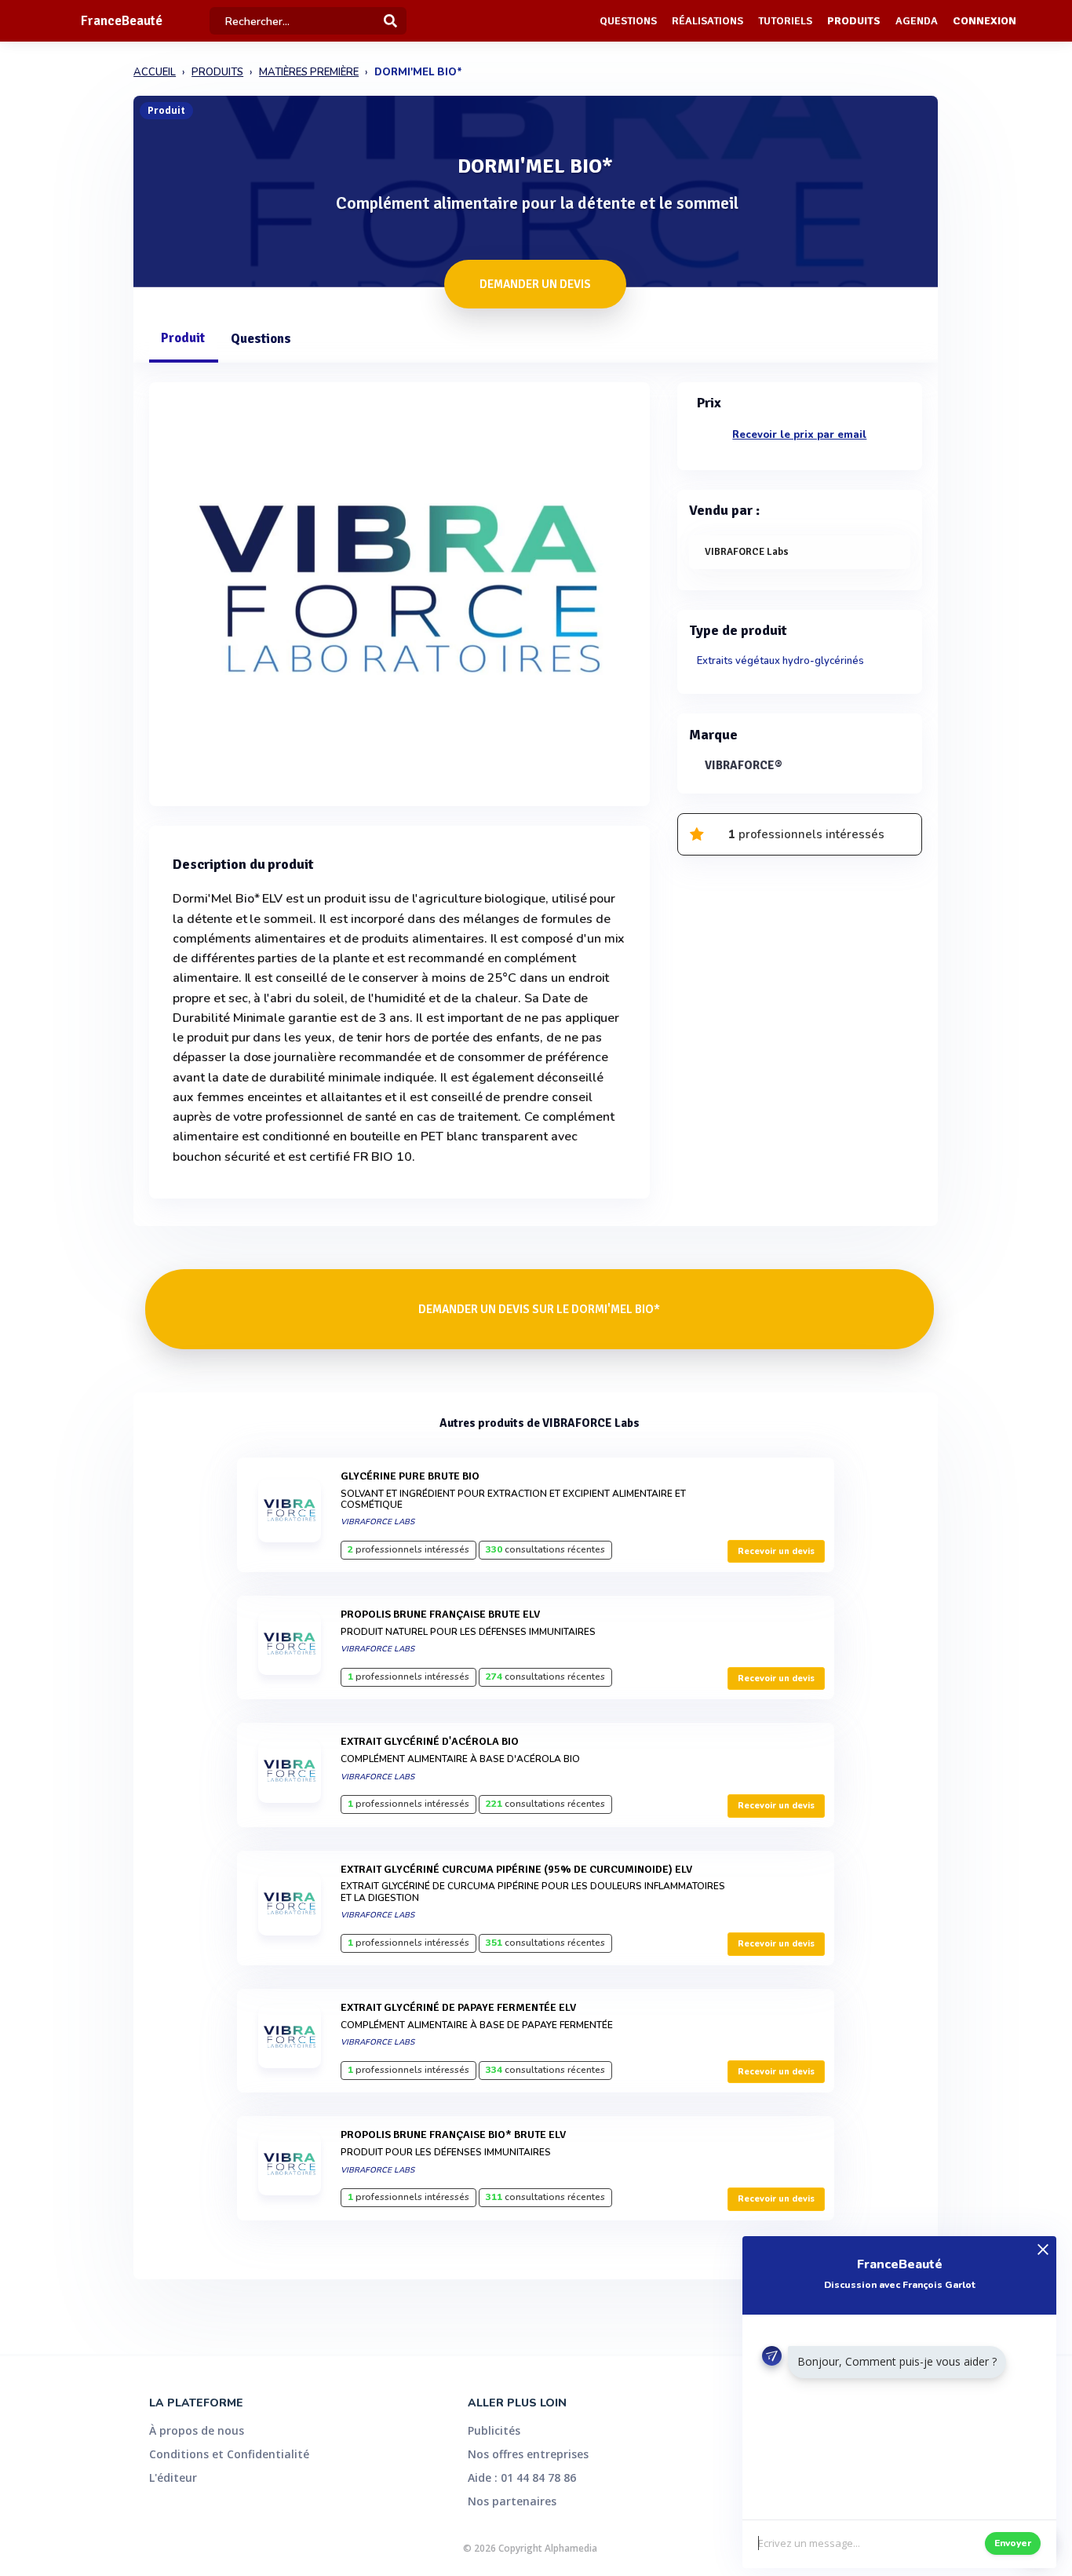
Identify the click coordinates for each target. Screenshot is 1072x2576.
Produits (854, 21)
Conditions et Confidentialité (229, 2454)
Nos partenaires (512, 2501)
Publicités (494, 2430)
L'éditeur (173, 2477)
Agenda (917, 21)
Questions (628, 21)
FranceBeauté (122, 21)
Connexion (984, 21)
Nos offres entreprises (528, 2454)
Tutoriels (785, 21)
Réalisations (707, 21)
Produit (183, 338)
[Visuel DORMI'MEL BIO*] (399, 590)
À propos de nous (197, 2430)
